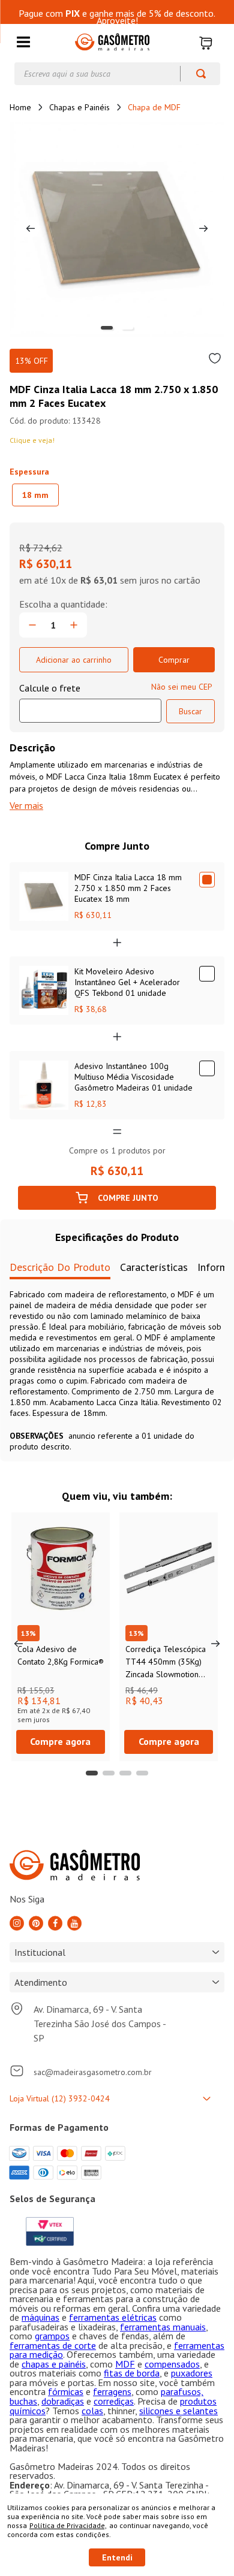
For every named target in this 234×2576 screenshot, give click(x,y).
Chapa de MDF (154, 107)
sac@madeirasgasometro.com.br (93, 2072)
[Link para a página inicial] (20, 107)
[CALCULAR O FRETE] (190, 711)
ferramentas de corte (53, 2345)
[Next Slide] (215, 1644)
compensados (172, 2364)
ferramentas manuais (163, 2327)
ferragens (112, 2391)
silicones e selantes (178, 2411)
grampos (52, 2336)
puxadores (192, 2373)
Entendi (117, 2557)
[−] (32, 625)
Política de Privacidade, (68, 2525)
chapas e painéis (54, 2364)
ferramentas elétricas (113, 2317)
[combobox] (117, 74)
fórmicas (66, 2391)
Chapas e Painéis (79, 107)
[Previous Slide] (19, 1644)
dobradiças (63, 2401)
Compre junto (128, 1198)
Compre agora (60, 1741)
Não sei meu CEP (182, 687)
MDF (125, 2364)
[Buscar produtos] (195, 74)
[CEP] (90, 702)
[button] (23, 43)
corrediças (114, 2401)
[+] (74, 625)
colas (92, 2411)
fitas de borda (132, 2373)
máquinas (40, 2317)
